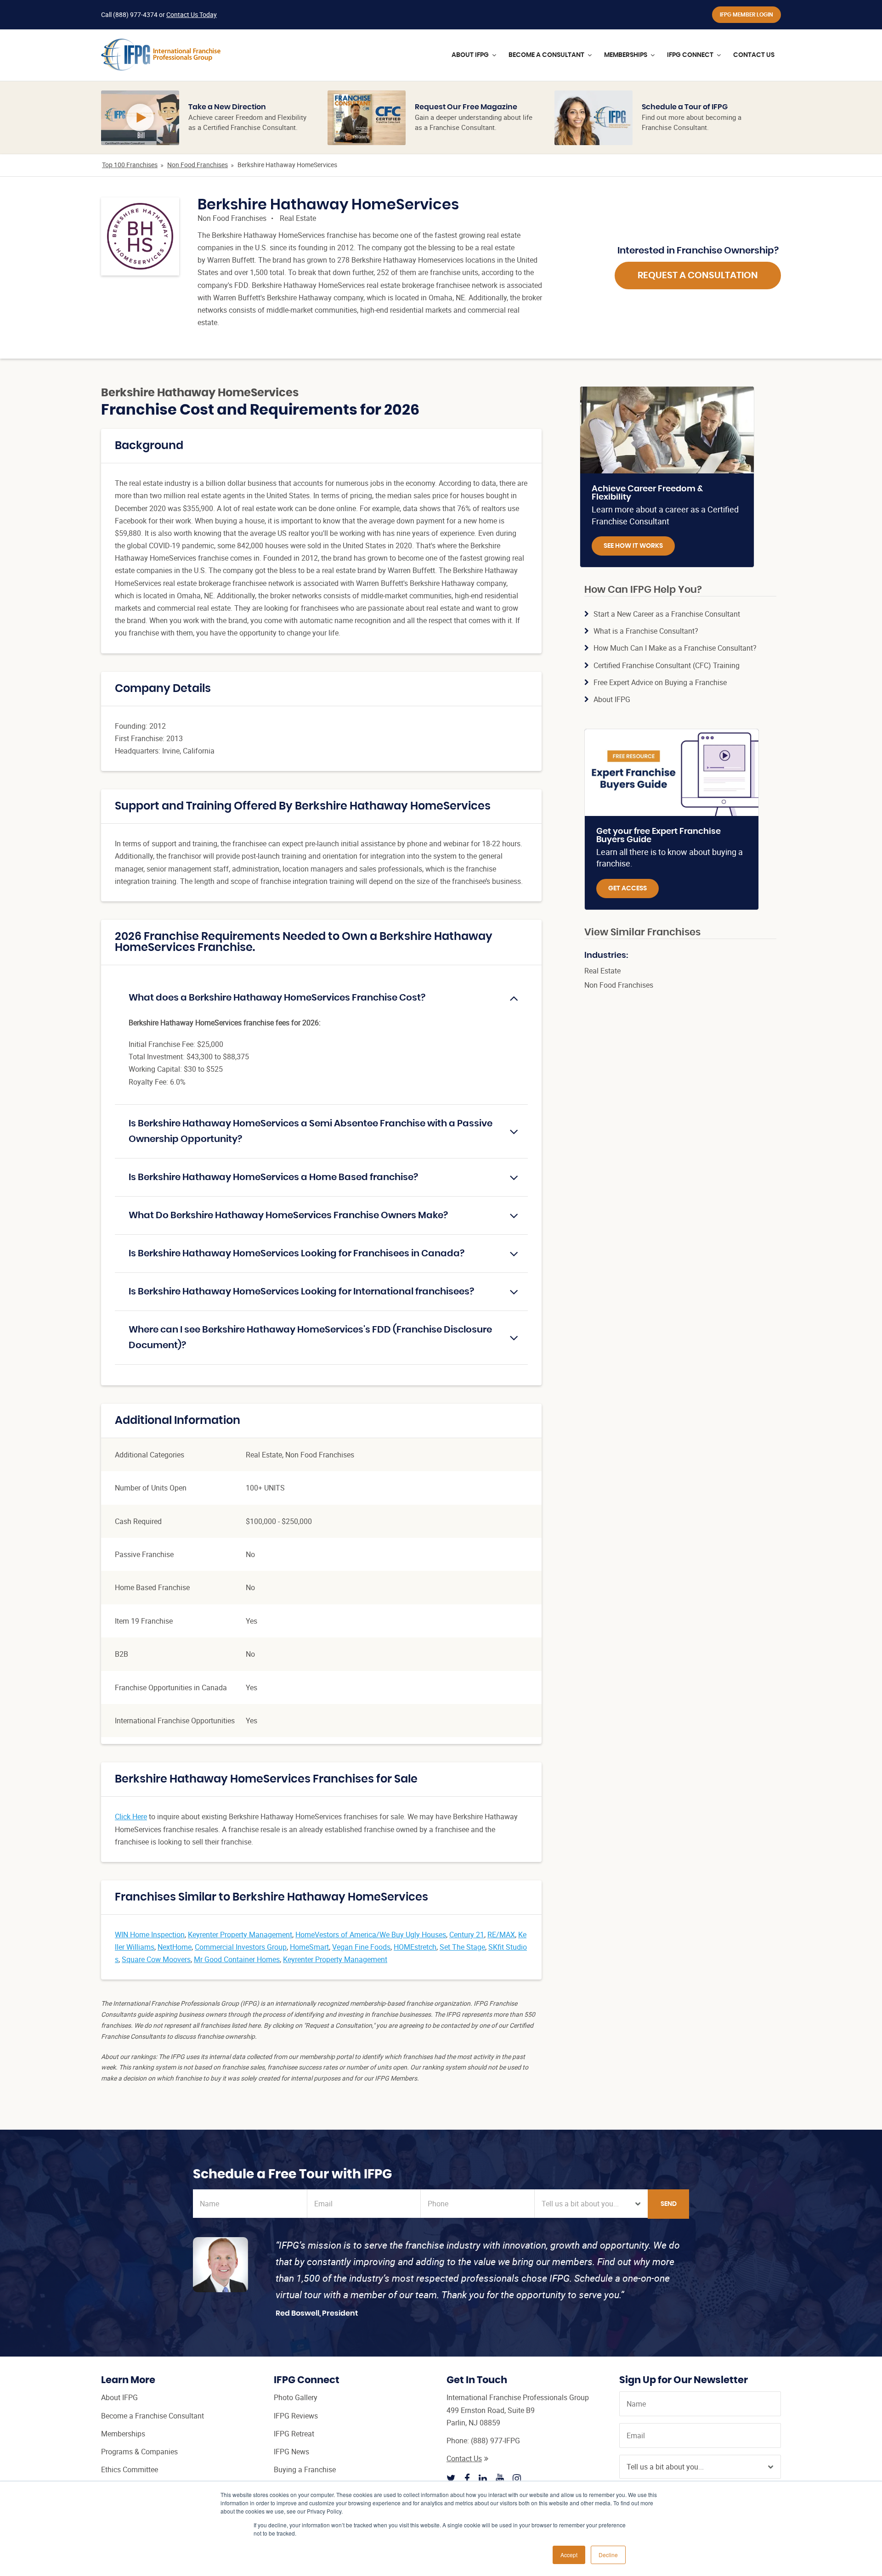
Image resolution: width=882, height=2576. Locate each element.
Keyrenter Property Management (240, 1935)
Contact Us (464, 2458)
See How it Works (633, 546)
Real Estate (298, 218)
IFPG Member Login (746, 15)
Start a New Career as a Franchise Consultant (667, 614)
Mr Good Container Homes (237, 1959)
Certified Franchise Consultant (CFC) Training (667, 665)
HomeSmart (309, 1947)
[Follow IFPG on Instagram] (517, 2478)
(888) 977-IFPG (495, 2441)
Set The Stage (462, 1947)
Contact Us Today (192, 14)
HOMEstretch (415, 1947)
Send (669, 2204)
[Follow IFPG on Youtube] (500, 2478)
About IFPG (612, 699)
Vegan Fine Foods (361, 1947)
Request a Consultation (698, 276)
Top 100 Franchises (130, 165)
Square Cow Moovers (156, 1959)
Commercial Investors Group (241, 1947)
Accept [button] (569, 2555)
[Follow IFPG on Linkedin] (483, 2478)
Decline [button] (608, 2555)
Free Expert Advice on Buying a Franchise (660, 682)
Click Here (131, 1817)
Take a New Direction (227, 107)
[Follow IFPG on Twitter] (451, 2478)
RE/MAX (501, 1935)
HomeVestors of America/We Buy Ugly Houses (371, 1935)
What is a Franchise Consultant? (646, 631)
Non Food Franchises (198, 165)
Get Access (628, 889)
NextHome (175, 1947)
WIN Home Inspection (150, 1935)
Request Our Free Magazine (466, 107)
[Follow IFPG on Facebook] (467, 2478)
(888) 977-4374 (135, 14)
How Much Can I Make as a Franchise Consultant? (675, 648)
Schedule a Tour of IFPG (685, 107)
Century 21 (467, 1935)
